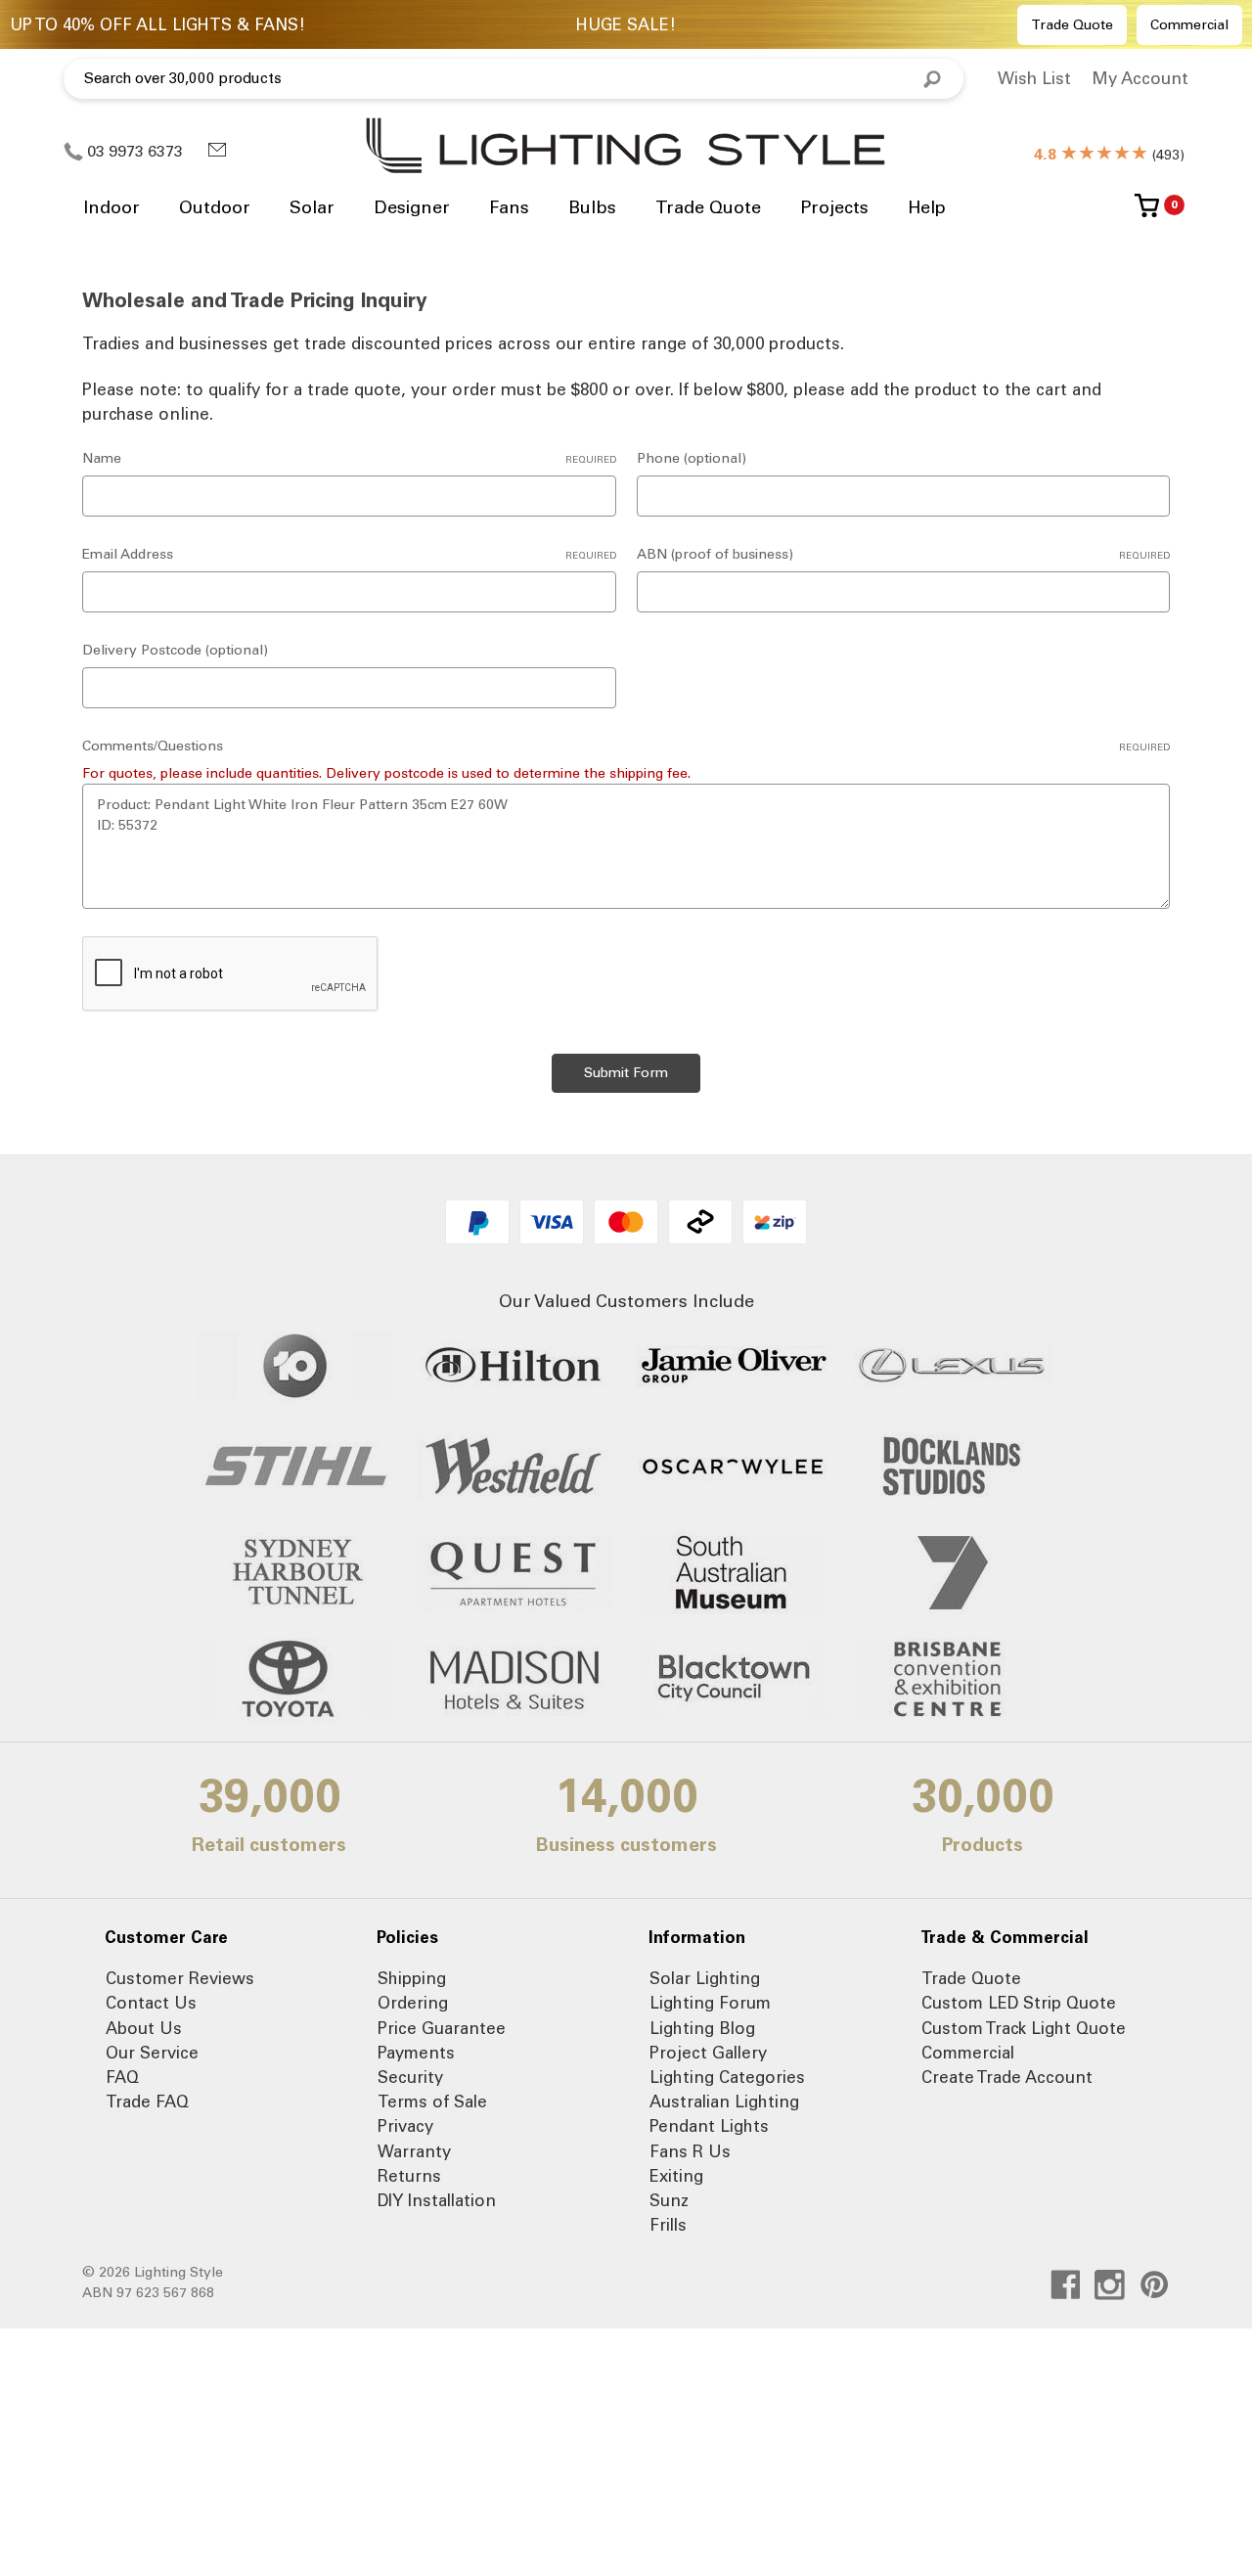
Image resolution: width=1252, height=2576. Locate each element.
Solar (312, 207)
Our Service (152, 2053)
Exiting (676, 2176)
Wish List (1034, 78)
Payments (416, 2053)
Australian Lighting (724, 2101)
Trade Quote (1072, 25)
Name (349, 458)
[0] (1147, 213)
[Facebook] (1066, 2285)
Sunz (669, 2200)
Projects (834, 207)
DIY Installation (437, 2200)
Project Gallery (708, 2053)
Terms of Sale (432, 2101)
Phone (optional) (692, 458)
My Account (1140, 78)
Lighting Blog (702, 2028)
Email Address (349, 554)
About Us (144, 2028)
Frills (668, 2225)
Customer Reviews (180, 1978)
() (1109, 155)
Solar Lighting (705, 1978)
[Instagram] (1110, 2285)
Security (410, 2077)
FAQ (122, 2077)
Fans (509, 207)
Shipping (412, 1978)
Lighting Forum (710, 2003)
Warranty (414, 2151)
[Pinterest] (1155, 2285)
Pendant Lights (709, 2126)
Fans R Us (690, 2151)
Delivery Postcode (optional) (175, 650)
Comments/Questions (626, 746)
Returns (409, 2176)
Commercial (1189, 25)
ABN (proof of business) (904, 554)
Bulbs (592, 207)
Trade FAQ (147, 2101)
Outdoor (215, 207)
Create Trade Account (1007, 2077)
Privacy (405, 2126)
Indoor (112, 207)
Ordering (413, 2003)
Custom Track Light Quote (1024, 2028)
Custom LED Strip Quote (1019, 2003)
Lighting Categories (727, 2077)
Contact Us (151, 2003)
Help (927, 207)
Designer (412, 207)
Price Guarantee (442, 2028)
